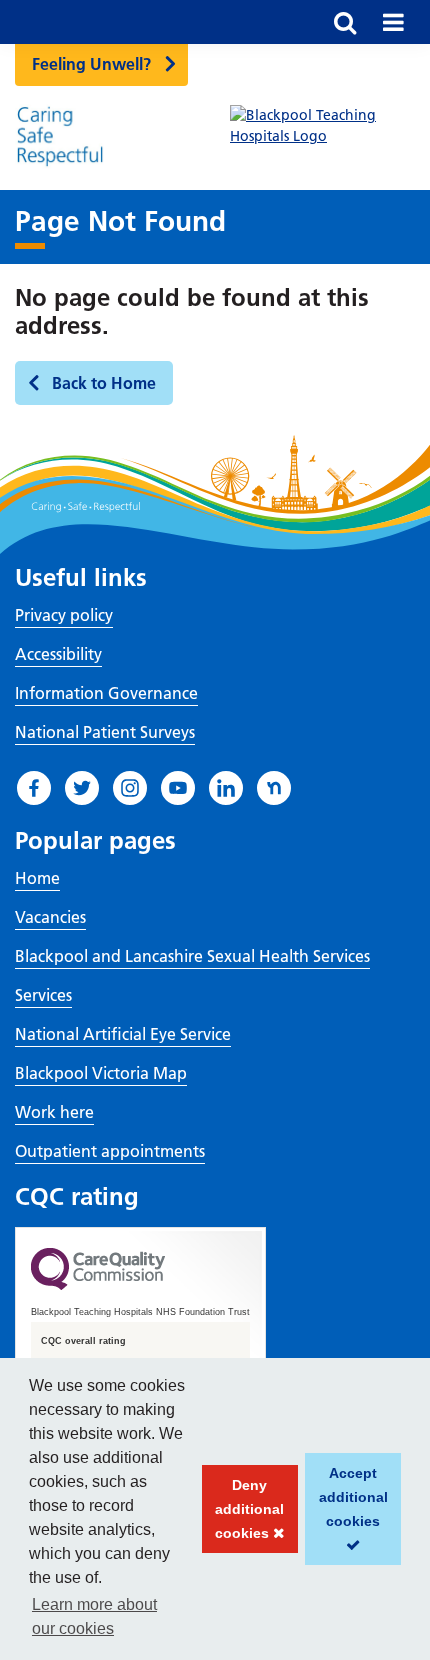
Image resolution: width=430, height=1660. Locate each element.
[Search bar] (345, 22)
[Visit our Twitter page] (82, 788)
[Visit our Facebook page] (34, 788)
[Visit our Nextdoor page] (274, 788)
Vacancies (50, 917)
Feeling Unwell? (91, 64)
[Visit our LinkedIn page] (226, 788)
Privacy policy (64, 615)
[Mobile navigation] (393, 22)
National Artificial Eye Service (123, 1034)
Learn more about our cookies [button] (94, 1616)
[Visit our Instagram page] (130, 788)
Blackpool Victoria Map (101, 1073)
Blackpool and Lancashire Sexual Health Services (192, 956)
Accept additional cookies (346, 1515)
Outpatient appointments (110, 1151)
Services (43, 995)
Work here (54, 1112)
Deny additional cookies (243, 1515)
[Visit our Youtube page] (178, 788)
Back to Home (104, 383)
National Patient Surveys (105, 732)
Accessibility (58, 654)
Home (37, 878)
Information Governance (106, 693)
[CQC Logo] (98, 1285)
